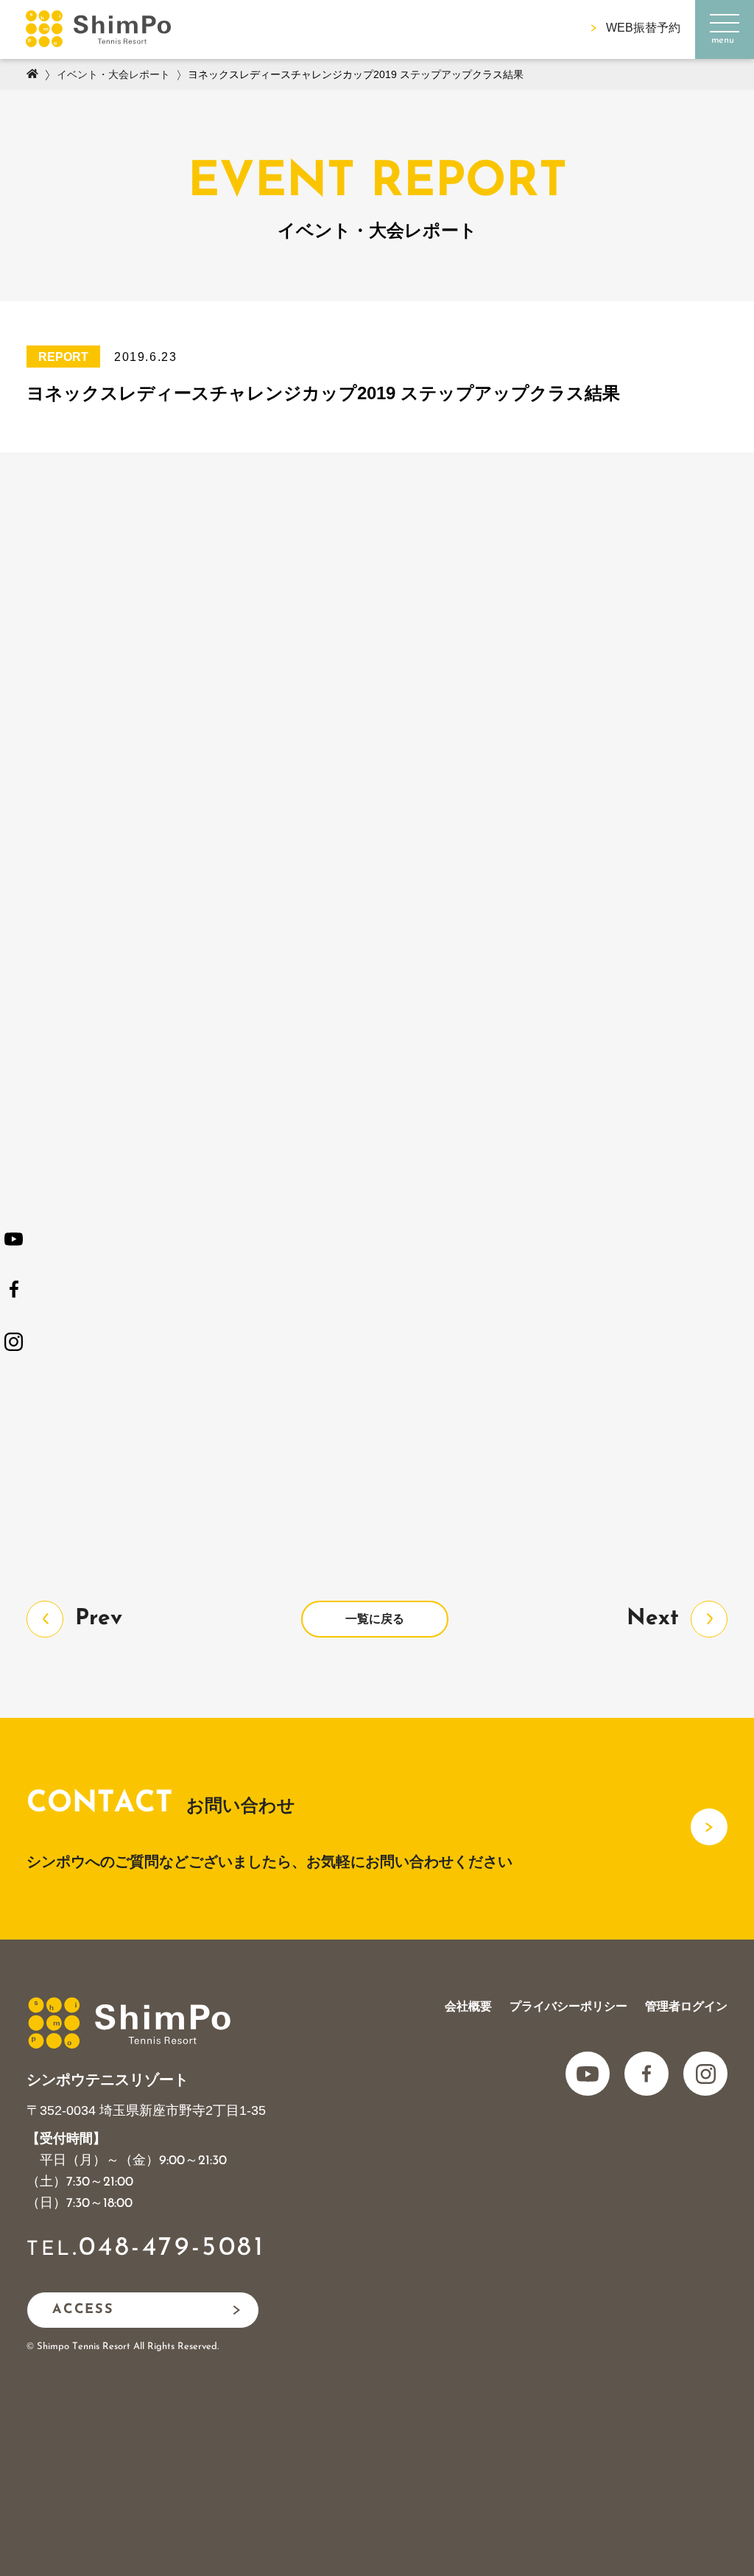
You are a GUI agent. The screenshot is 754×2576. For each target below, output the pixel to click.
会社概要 (468, 2006)
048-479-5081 (172, 2248)
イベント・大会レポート (113, 74)
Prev (99, 1619)
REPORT (63, 357)
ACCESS (83, 2310)
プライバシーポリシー (568, 2006)
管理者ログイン (686, 2006)
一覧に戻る (375, 1619)
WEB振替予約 (643, 28)
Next (653, 1619)
